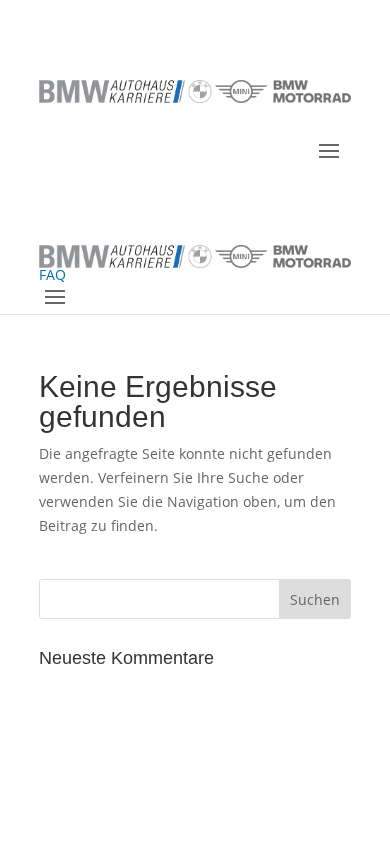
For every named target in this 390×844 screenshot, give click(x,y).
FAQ (52, 274)
